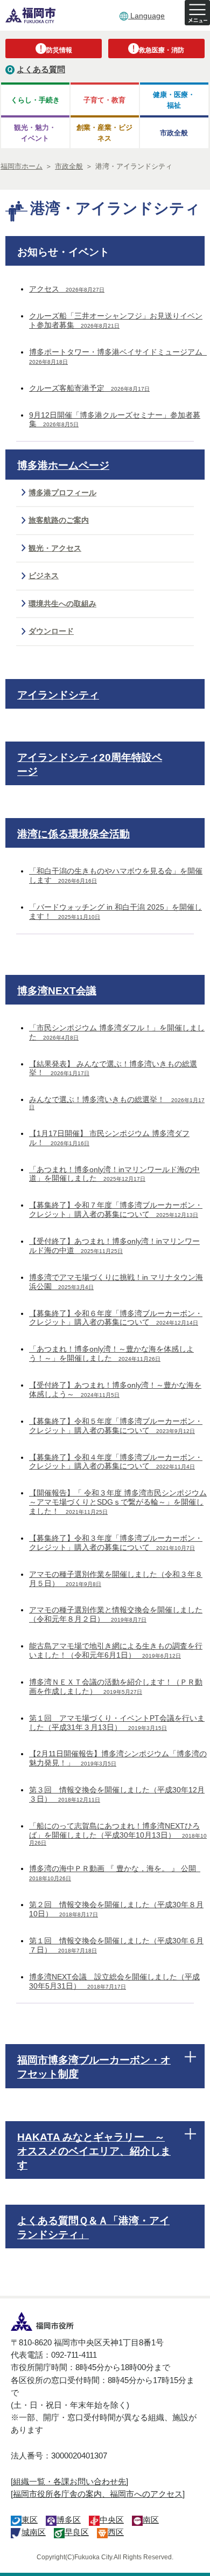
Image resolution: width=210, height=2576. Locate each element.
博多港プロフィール (62, 493)
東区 (30, 2520)
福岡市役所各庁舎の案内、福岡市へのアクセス (98, 2494)
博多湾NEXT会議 (57, 991)
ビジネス (44, 576)
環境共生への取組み (62, 604)
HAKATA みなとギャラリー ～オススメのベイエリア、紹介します (94, 2151)
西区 (116, 2532)
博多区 (69, 2520)
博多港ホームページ (63, 465)
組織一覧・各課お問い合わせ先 (69, 2481)
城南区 (34, 2532)
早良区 (77, 2532)
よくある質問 (41, 69)
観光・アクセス (55, 548)
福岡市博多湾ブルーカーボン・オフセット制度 (94, 2067)
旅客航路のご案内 (59, 520)
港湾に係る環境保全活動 (73, 834)
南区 (151, 2520)
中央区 (112, 2520)
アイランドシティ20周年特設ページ (90, 764)
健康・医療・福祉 (174, 100)
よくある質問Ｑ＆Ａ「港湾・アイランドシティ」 (93, 2228)
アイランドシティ (58, 695)
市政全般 (174, 133)
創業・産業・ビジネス (104, 133)
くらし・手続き (35, 100)
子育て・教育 (104, 100)
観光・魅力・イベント (35, 133)
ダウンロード (51, 631)
